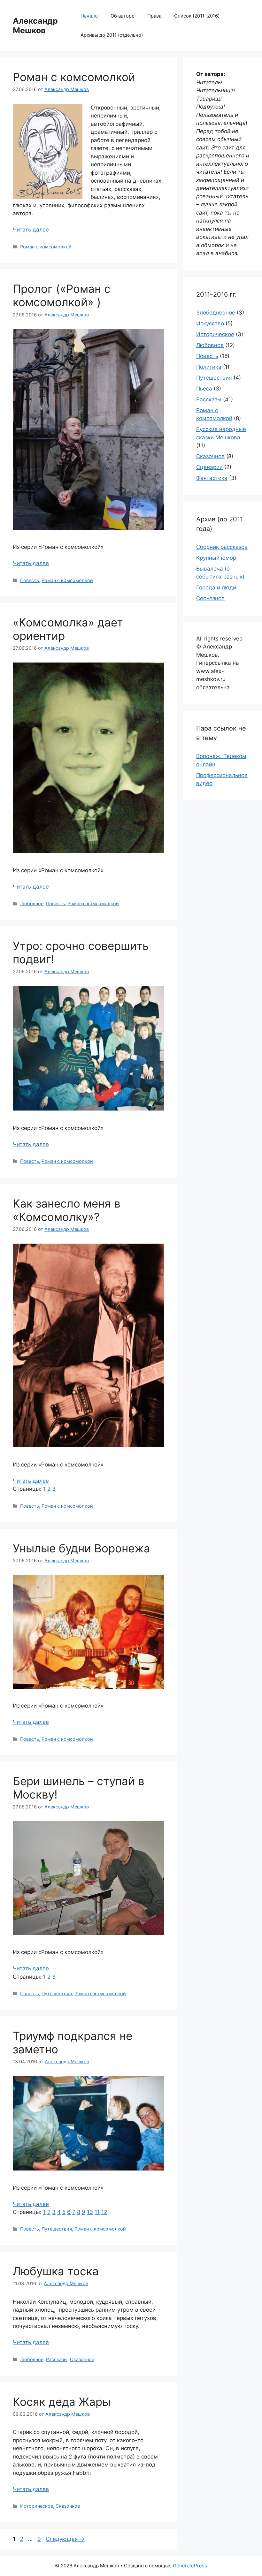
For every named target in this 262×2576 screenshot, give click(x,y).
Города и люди (216, 587)
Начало (89, 16)
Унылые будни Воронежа (81, 1548)
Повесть (30, 580)
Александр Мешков (35, 26)
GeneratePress (190, 2566)
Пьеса (204, 389)
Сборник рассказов (222, 547)
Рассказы (57, 2359)
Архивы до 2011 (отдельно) (112, 35)
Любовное (32, 903)
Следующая (65, 2539)
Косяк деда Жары (62, 2402)
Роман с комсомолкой (74, 77)
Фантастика (212, 478)
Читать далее (31, 230)
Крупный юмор (216, 558)
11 (97, 2212)
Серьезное (210, 598)
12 (104, 2212)
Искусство (210, 323)
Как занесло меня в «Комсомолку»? (67, 1210)
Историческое (37, 2506)
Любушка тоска (56, 2271)
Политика (209, 367)
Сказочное (82, 2359)
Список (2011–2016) (197, 16)
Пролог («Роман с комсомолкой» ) (62, 295)
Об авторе (123, 16)
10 (90, 2212)
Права (154, 16)
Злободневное (216, 313)
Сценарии (209, 467)
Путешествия (57, 1993)
